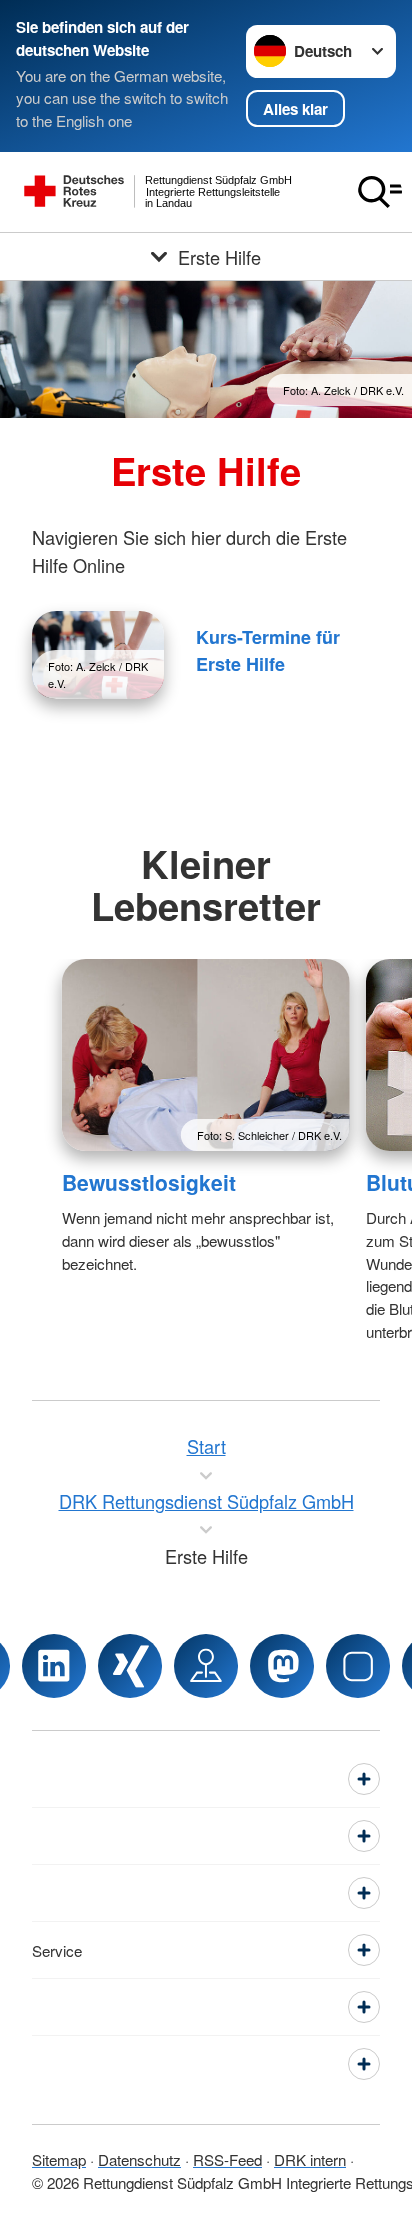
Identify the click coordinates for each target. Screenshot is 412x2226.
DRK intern (310, 2159)
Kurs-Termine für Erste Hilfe (268, 650)
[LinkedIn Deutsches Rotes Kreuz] (54, 1666)
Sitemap (59, 2159)
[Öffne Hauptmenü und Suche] (380, 192)
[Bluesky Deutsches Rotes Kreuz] (358, 1666)
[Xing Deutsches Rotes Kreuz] (130, 1666)
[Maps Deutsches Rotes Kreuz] (206, 1666)
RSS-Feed (227, 2159)
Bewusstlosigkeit (149, 1182)
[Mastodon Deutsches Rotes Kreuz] (282, 1666)
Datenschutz (139, 2159)
